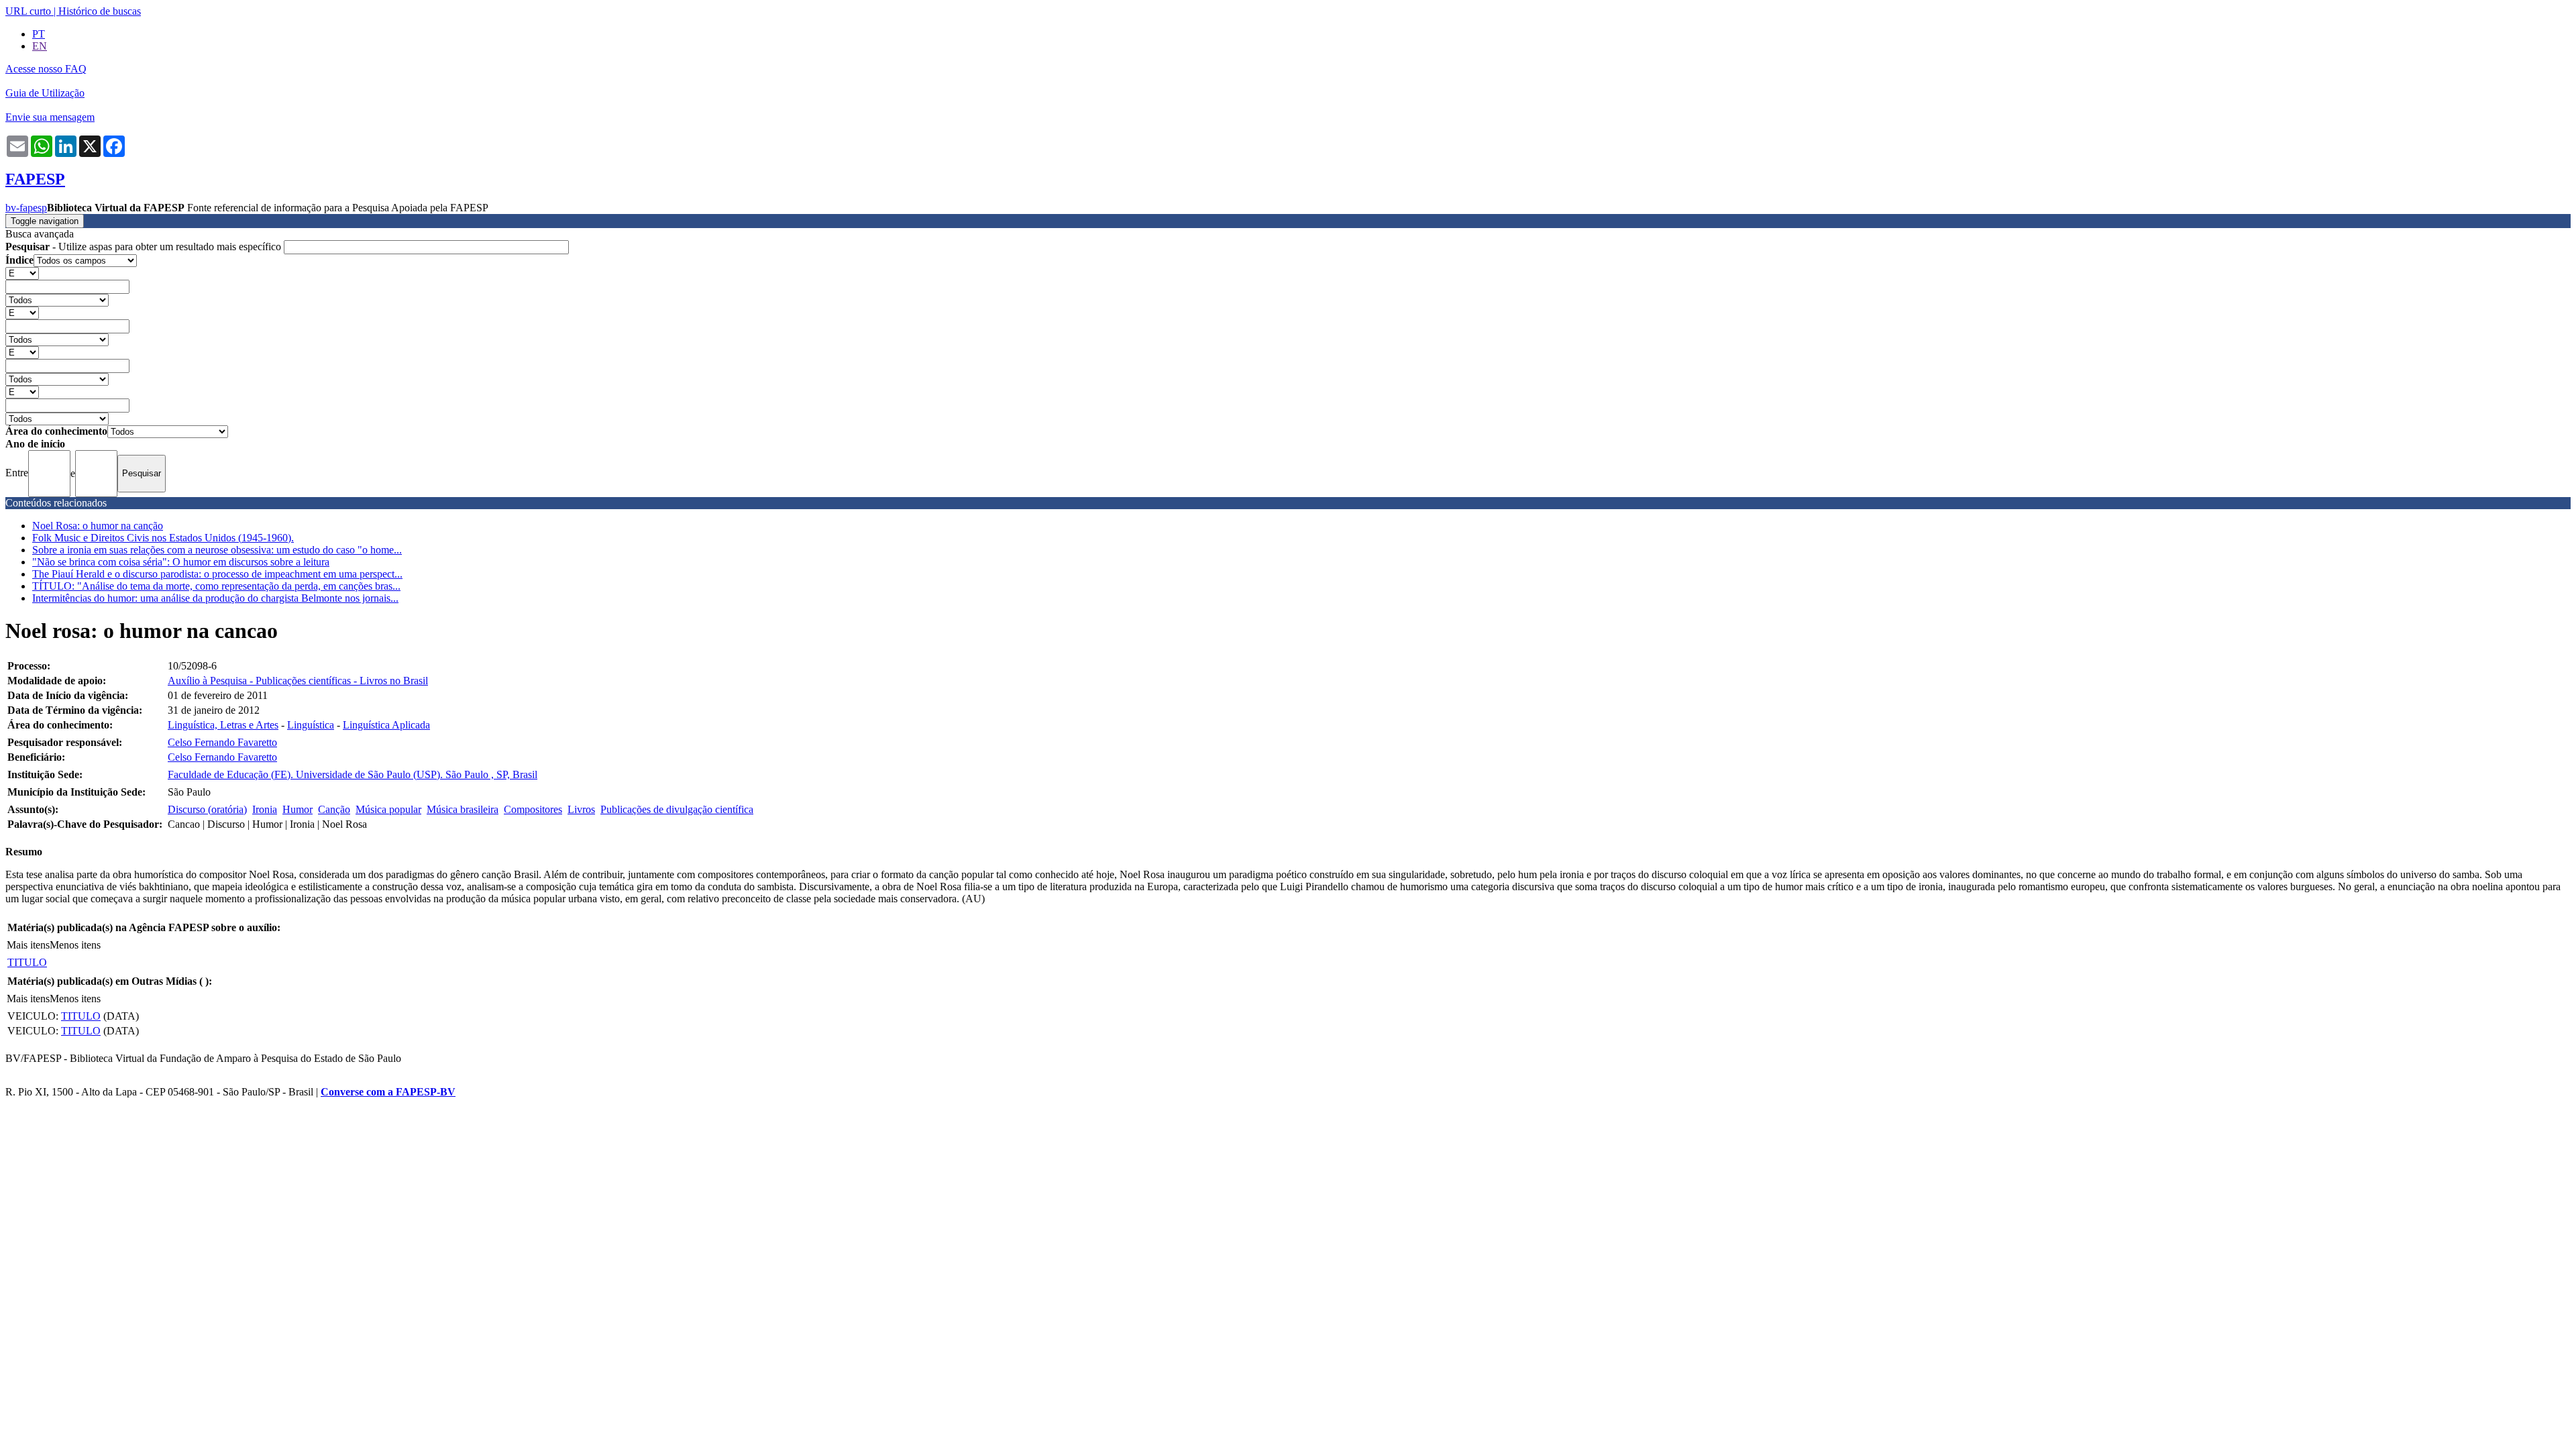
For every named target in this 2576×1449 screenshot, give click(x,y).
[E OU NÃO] (22, 273)
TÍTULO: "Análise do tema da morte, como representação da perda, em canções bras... (216, 586)
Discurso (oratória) (207, 809)
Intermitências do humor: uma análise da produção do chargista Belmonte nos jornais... (215, 598)
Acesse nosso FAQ (46, 69)
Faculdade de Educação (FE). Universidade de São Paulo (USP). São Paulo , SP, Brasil (353, 774)
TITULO (27, 962)
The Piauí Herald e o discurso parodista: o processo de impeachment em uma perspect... (217, 574)
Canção (334, 809)
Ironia (265, 809)
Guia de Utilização (45, 93)
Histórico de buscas (100, 11)
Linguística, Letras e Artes (223, 725)
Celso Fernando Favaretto (222, 742)
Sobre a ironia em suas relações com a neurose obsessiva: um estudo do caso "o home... (217, 550)
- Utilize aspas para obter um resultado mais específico (145, 247)
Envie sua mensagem (50, 117)
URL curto (28, 11)
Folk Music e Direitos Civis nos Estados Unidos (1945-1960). (163, 538)
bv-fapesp (26, 208)
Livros (581, 809)
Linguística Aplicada (386, 725)
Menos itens (75, 945)
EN (40, 46)
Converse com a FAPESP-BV (388, 1092)
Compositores (533, 809)
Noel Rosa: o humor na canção (98, 526)
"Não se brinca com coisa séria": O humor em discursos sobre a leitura (181, 562)
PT (39, 34)
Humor (298, 809)
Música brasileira (463, 809)
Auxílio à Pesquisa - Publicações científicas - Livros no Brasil (298, 681)
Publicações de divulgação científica (677, 809)
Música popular (388, 809)
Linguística (311, 725)
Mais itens (28, 945)
